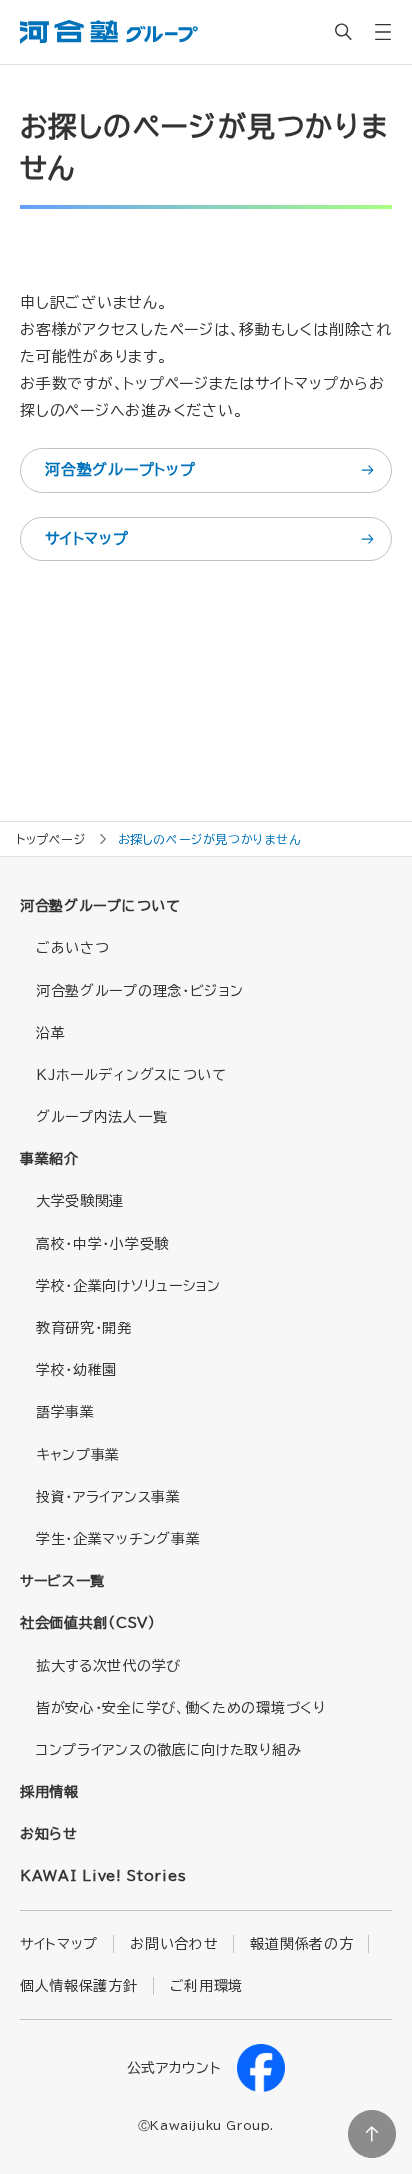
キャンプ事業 (78, 1455)
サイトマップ (87, 538)
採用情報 (49, 1792)
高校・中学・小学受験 (102, 1244)
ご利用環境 (207, 1986)
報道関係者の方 (301, 1944)
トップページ (51, 839)
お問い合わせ (174, 1944)
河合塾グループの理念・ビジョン (140, 991)
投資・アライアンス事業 (108, 1497)
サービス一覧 (62, 1581)
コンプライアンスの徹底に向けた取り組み (168, 1750)
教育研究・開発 (84, 1328)
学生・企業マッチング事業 (118, 1539)
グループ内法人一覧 (101, 1117)
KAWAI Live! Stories (103, 1876)
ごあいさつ (73, 948)
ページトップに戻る (372, 2134)
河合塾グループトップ (120, 469)
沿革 (50, 1033)
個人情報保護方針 (79, 1986)
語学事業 (65, 1412)
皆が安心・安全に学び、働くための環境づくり (181, 1708)
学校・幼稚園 (76, 1370)
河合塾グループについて (100, 906)
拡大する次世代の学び (108, 1666)
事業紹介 (49, 1159)
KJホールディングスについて (131, 1075)
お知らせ (49, 1834)
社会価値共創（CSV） (88, 1623)
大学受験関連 (80, 1201)
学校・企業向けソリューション (128, 1286)
